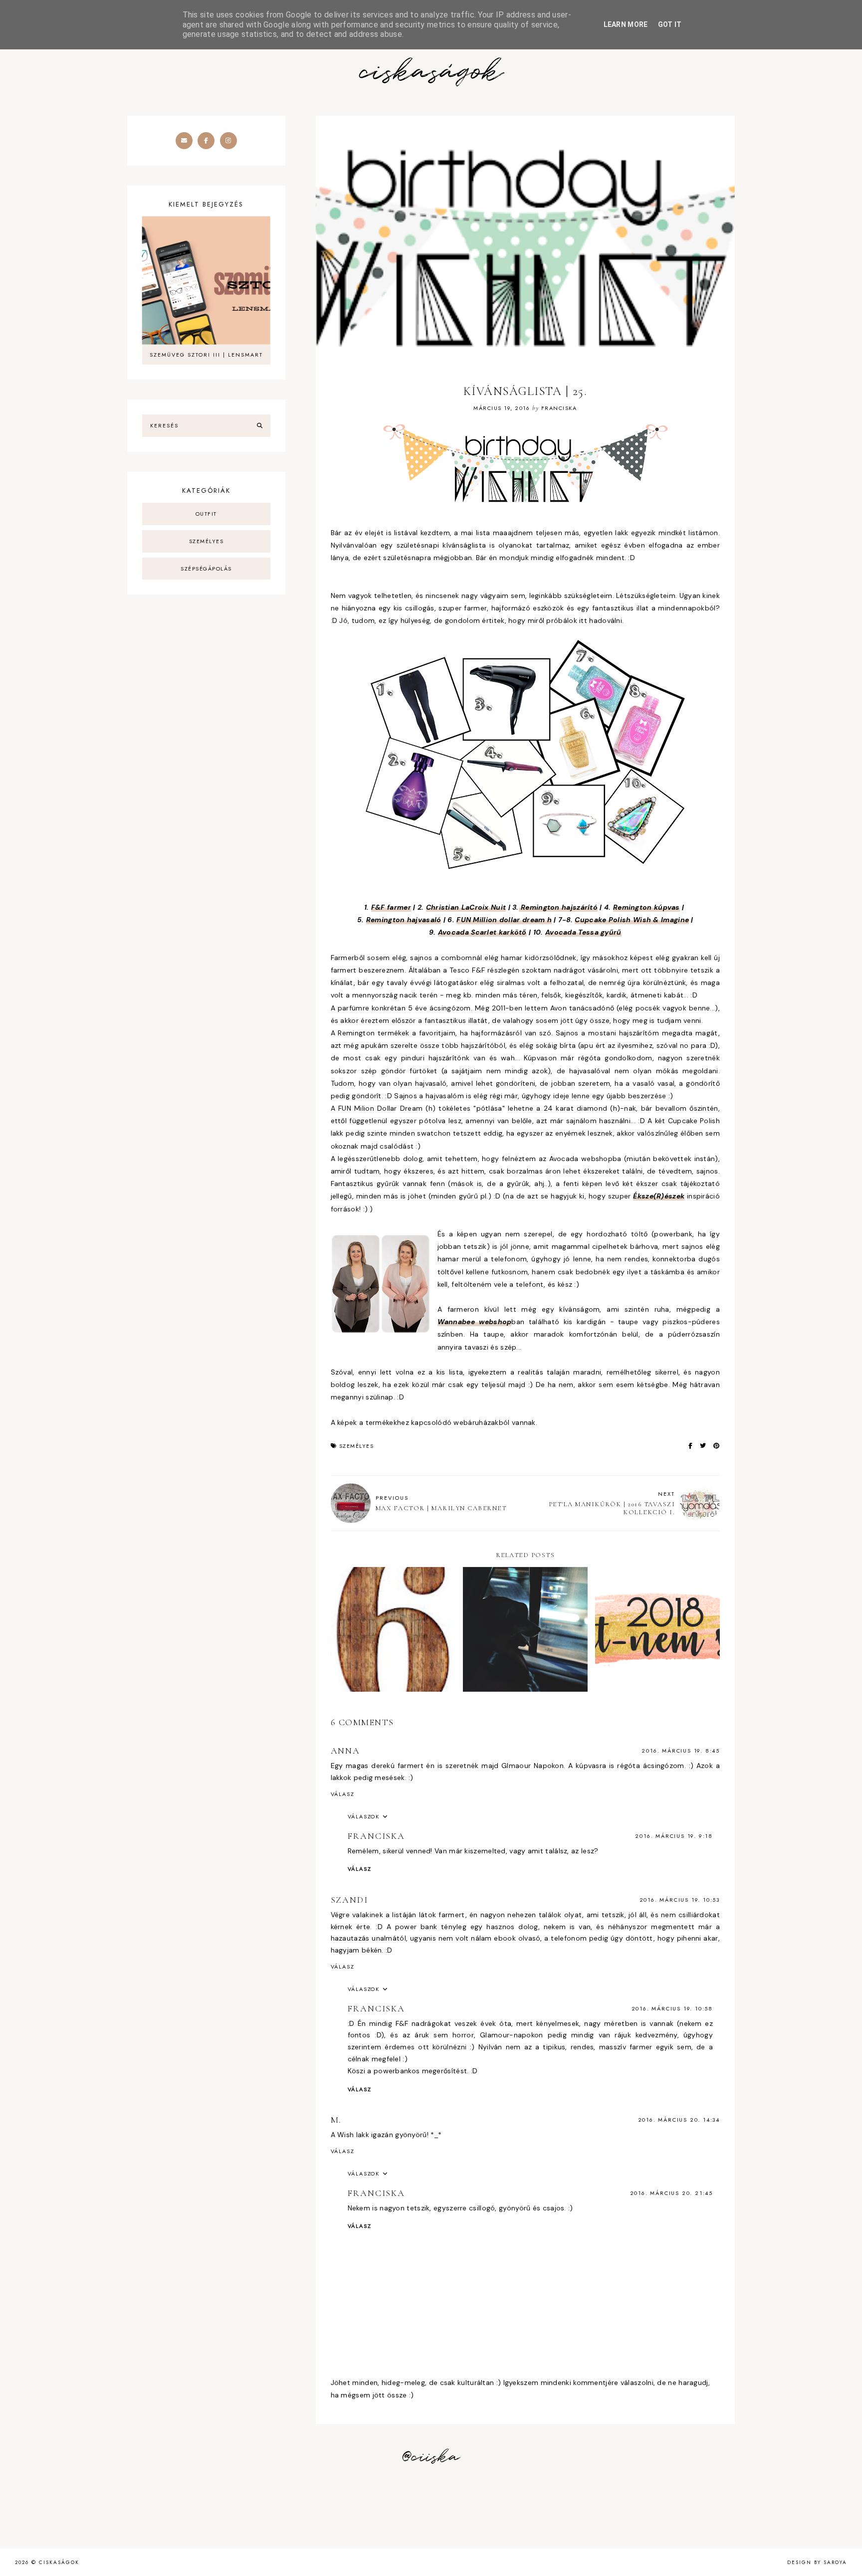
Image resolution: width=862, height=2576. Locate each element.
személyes (357, 1446)
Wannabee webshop (475, 1322)
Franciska (376, 1836)
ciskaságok (431, 73)
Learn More (626, 24)
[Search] (260, 426)
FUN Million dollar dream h (504, 920)
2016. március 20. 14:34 (679, 2120)
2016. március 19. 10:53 (680, 1900)
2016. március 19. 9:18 (674, 1836)
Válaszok (364, 1816)
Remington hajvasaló (404, 920)
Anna (345, 1751)
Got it (670, 24)
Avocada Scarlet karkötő (482, 932)
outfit (206, 514)
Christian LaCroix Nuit (466, 907)
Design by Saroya (817, 2562)
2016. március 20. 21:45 (671, 2193)
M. (336, 2120)
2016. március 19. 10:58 (672, 2008)
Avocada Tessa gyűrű (583, 932)
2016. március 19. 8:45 (681, 1751)
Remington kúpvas (646, 907)
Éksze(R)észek (659, 1196)
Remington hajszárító (558, 907)
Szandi (349, 1900)
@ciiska (431, 2457)
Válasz (343, 1794)
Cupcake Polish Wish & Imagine (632, 920)
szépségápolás (206, 569)
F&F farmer (391, 907)
